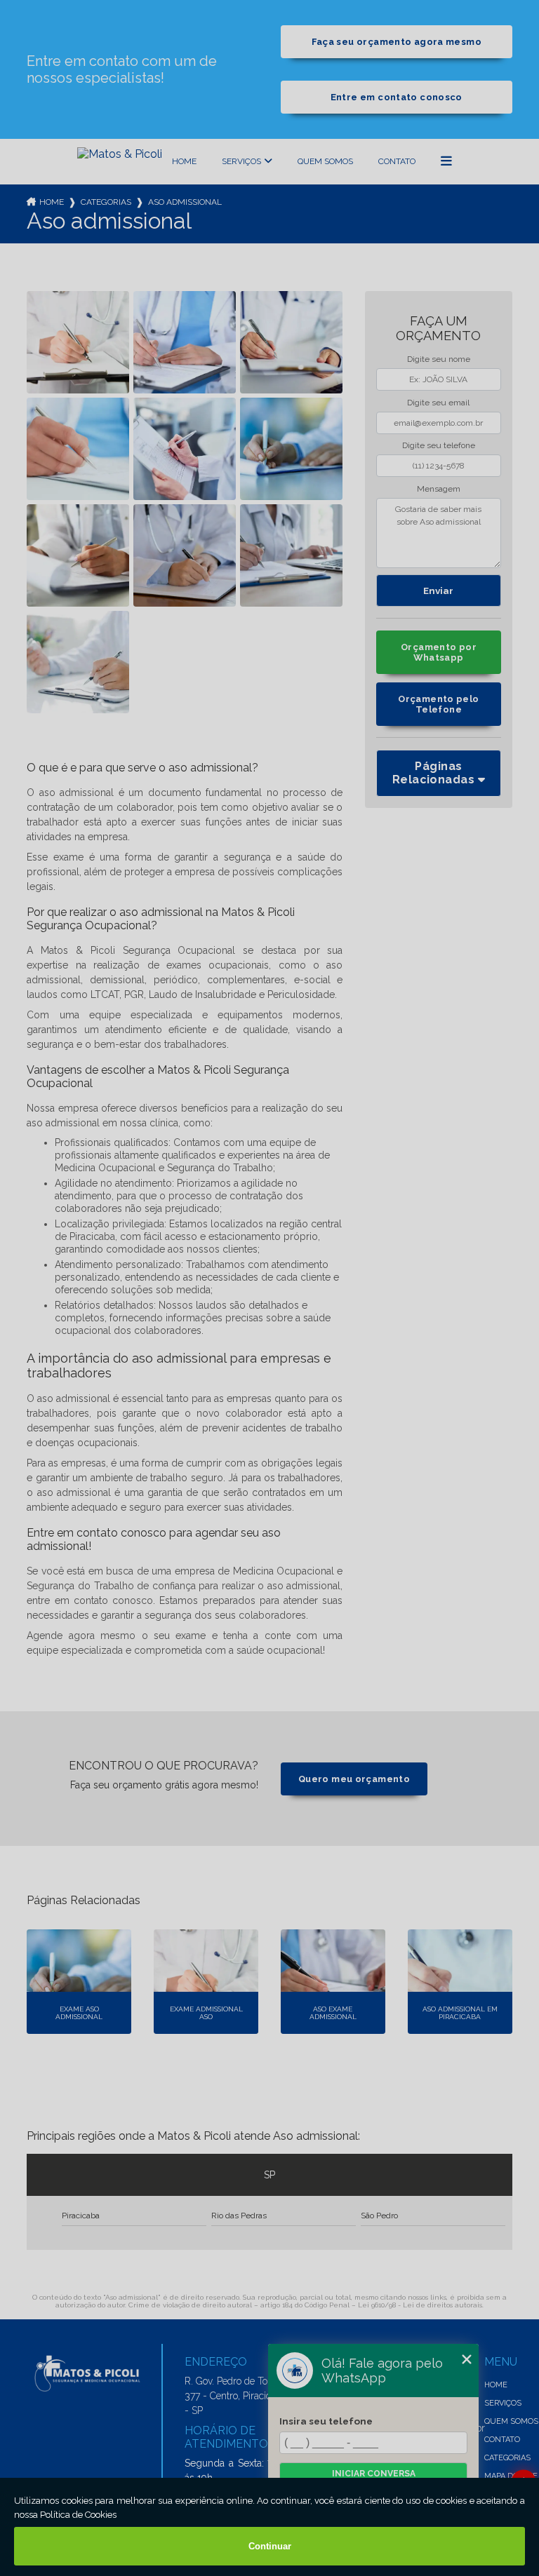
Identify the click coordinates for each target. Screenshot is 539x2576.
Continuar (270, 2546)
